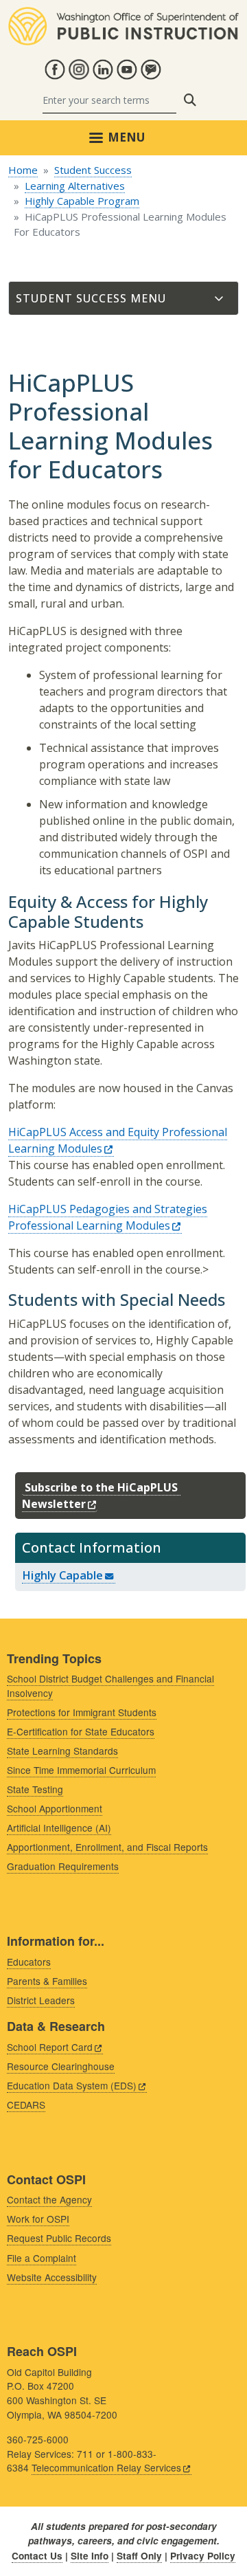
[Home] (123, 15)
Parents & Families (47, 1981)
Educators (29, 1962)
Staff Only (139, 2556)
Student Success (93, 170)
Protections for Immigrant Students (82, 1712)
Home (23, 170)
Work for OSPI (38, 2219)
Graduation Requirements (63, 1866)
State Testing (35, 1789)
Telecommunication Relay (106, 2467)
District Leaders (41, 2000)
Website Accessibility (52, 2277)
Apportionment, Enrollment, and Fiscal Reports (107, 1847)
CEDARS (26, 2105)
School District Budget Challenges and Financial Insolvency (110, 1686)
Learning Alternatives (75, 186)
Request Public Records (59, 2238)
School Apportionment (55, 1808)
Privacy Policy (203, 2556)
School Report (50, 2047)
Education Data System (72, 2085)
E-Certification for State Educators (81, 1731)
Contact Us (37, 2556)
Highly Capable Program (82, 201)
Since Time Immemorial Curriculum (81, 1770)
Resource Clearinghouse (61, 2066)
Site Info (90, 2556)
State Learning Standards (62, 1751)
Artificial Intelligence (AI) (59, 1828)
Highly (62, 1575)
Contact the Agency (49, 2199)
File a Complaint (42, 2258)
